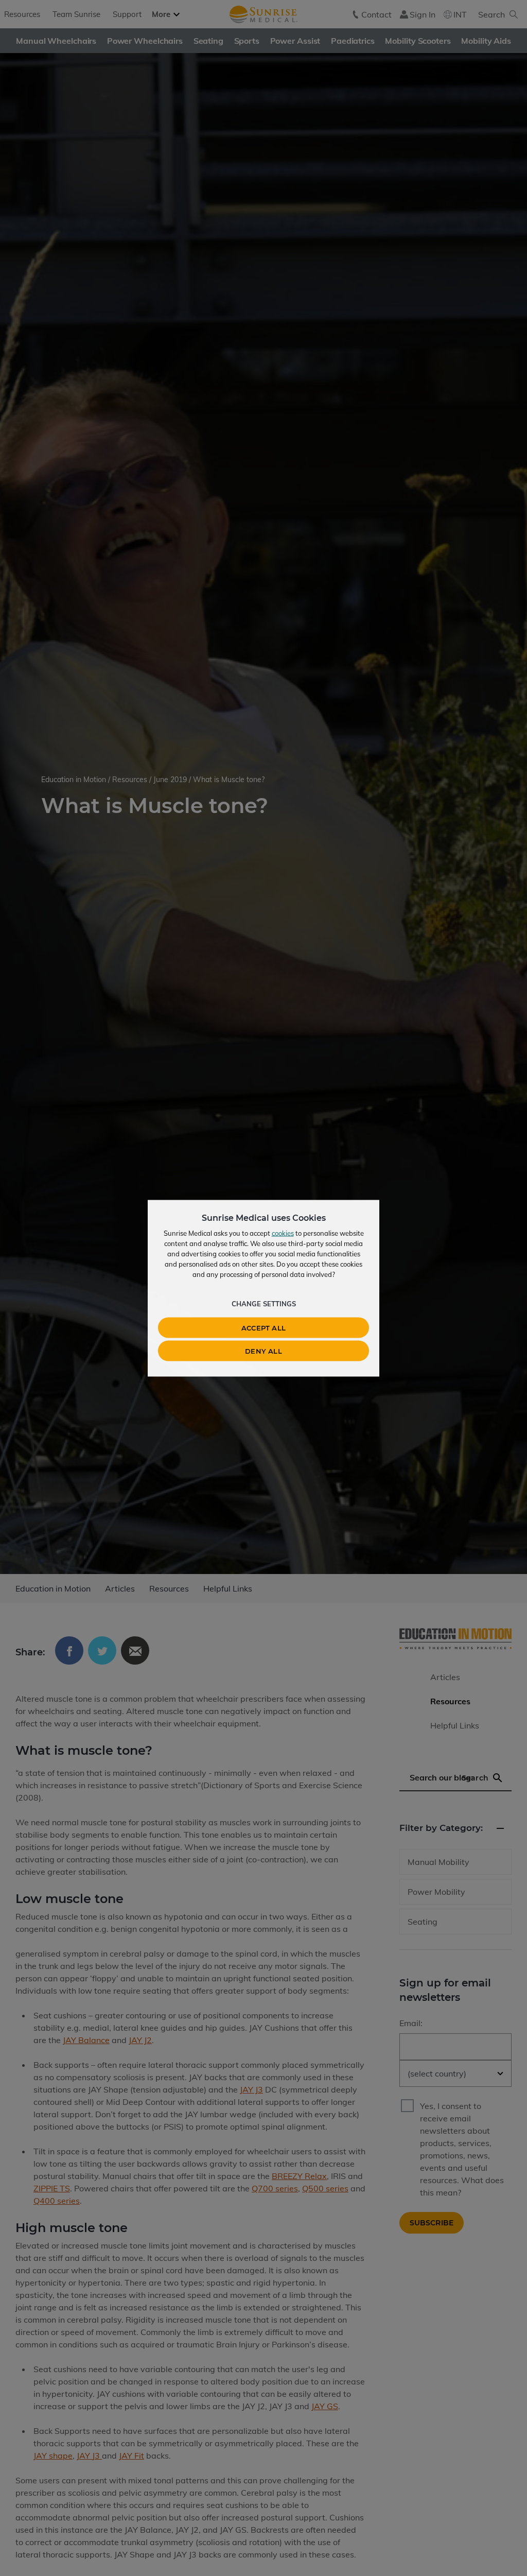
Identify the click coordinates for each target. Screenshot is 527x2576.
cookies (283, 1233)
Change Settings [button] (264, 1303)
